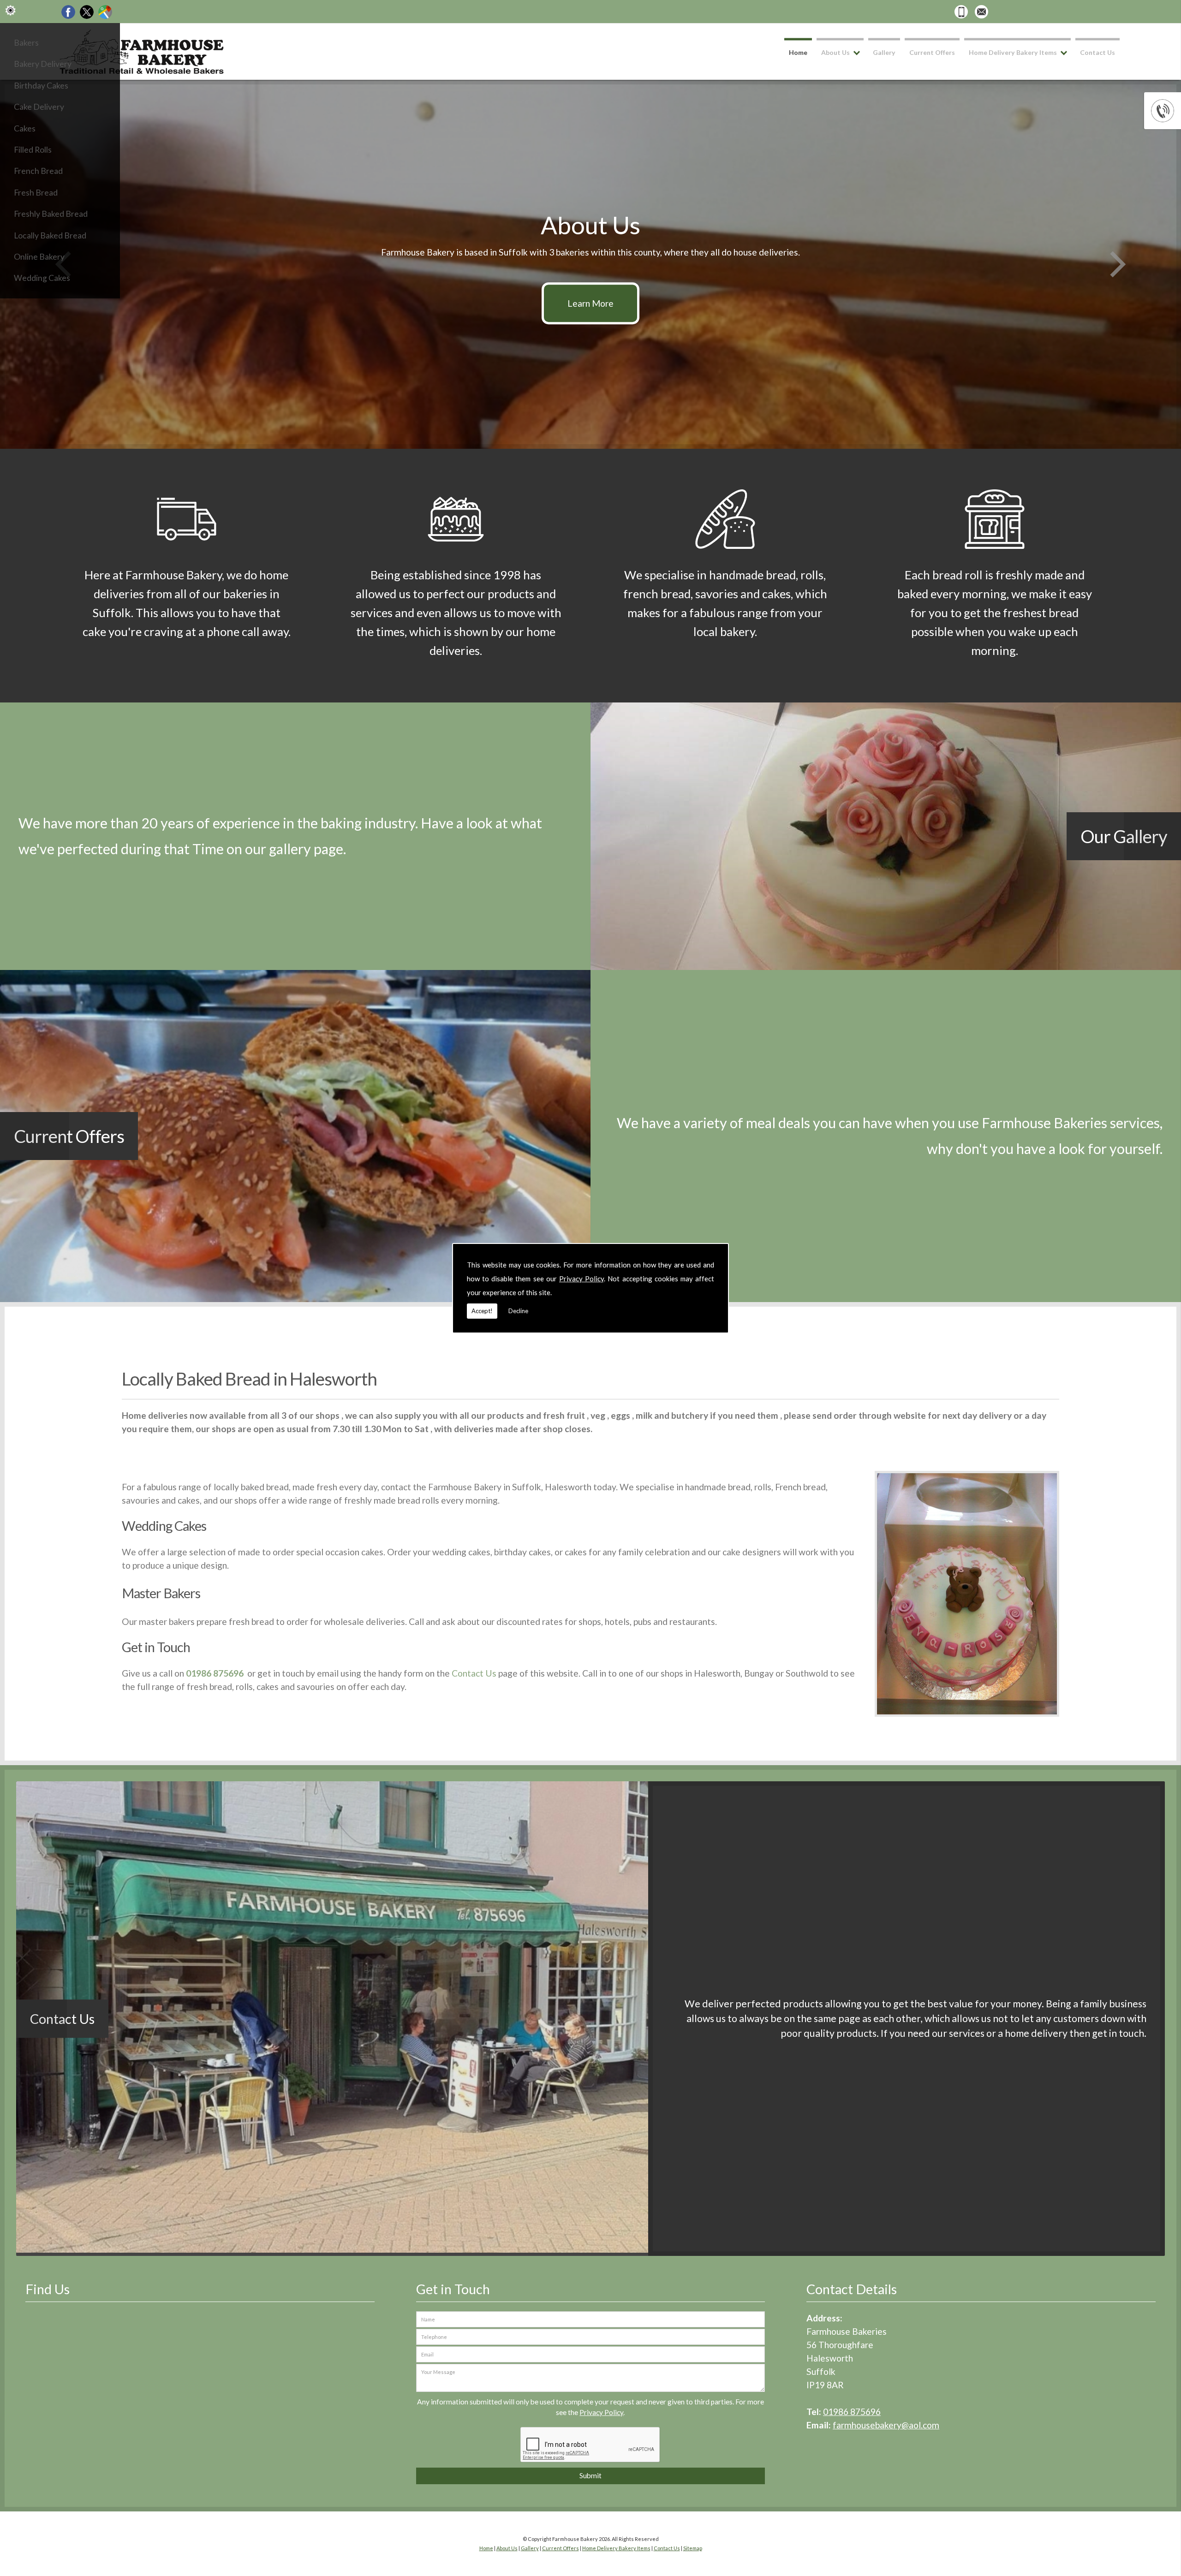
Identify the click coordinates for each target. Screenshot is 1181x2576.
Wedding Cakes (42, 278)
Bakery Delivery (43, 64)
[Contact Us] (332, 2249)
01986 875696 (852, 2412)
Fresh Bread (36, 193)
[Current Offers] (295, 1299)
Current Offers (932, 52)
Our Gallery (1124, 836)
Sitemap (693, 2548)
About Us (835, 52)
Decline (518, 1311)
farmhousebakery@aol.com (886, 2425)
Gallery (884, 52)
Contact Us (1097, 52)
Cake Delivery (39, 107)
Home (798, 52)
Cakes (25, 128)
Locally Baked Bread (50, 235)
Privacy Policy (582, 1279)
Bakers (26, 43)
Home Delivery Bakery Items (1013, 52)
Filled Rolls (33, 150)
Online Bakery (39, 257)
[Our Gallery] (295, 967)
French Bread (38, 171)
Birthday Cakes (41, 86)
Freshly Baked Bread (51, 214)
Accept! (482, 1311)
